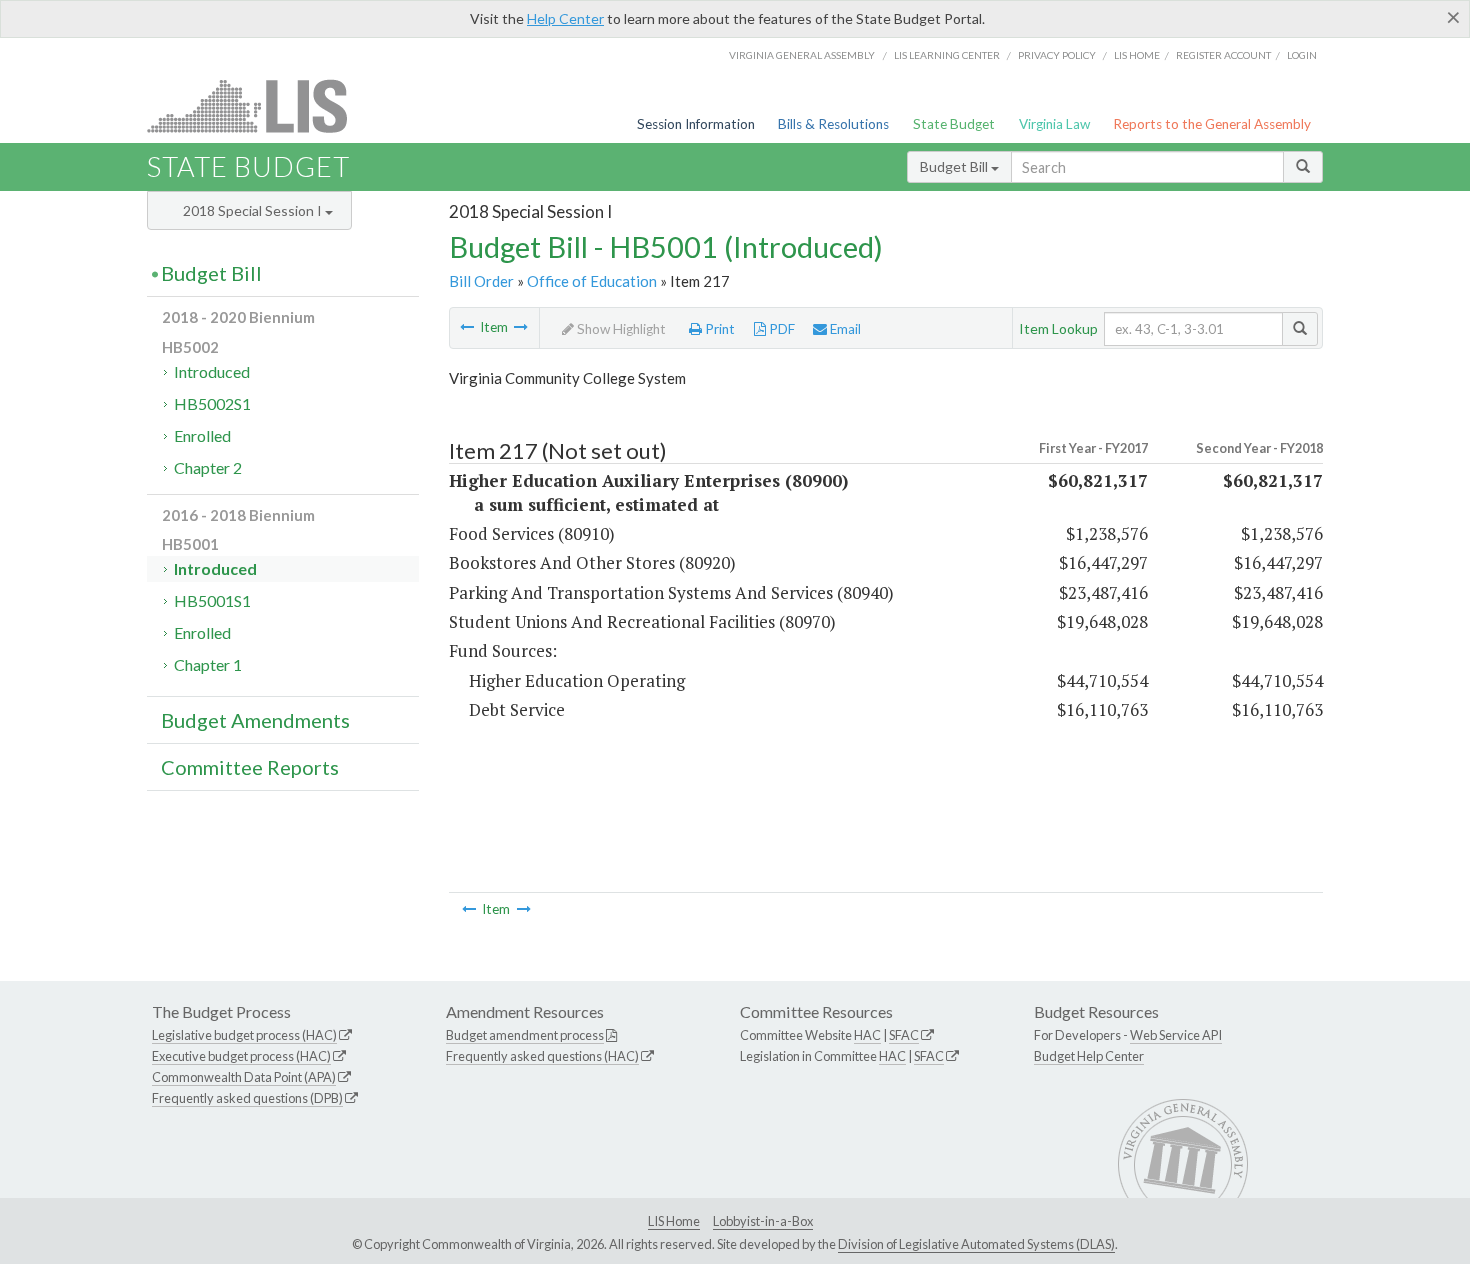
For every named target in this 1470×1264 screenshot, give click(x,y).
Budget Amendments (255, 720)
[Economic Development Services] (467, 327)
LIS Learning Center (947, 55)
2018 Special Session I (254, 210)
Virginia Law (1054, 124)
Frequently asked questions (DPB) (247, 1098)
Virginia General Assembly (802, 55)
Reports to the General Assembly (1212, 124)
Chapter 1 (208, 664)
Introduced (212, 371)
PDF (780, 329)
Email (844, 329)
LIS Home (674, 1221)
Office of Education (592, 281)
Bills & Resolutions (833, 124)
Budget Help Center (1089, 1056)
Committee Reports (250, 767)
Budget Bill (955, 166)
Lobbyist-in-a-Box (763, 1221)
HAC (867, 1035)
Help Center (565, 18)
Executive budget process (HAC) (241, 1056)
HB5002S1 (212, 403)
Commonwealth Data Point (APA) (244, 1077)
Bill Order (481, 281)
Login (1302, 55)
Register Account (1223, 55)
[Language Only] (521, 327)
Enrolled (202, 435)
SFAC (904, 1035)
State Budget (954, 124)
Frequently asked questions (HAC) (542, 1056)
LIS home (1137, 55)
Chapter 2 (208, 467)
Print (718, 329)
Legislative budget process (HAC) (244, 1035)
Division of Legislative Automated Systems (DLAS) (976, 1244)
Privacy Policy (1057, 55)
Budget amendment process (525, 1035)
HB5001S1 (212, 600)
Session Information (696, 124)
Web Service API (1176, 1035)
